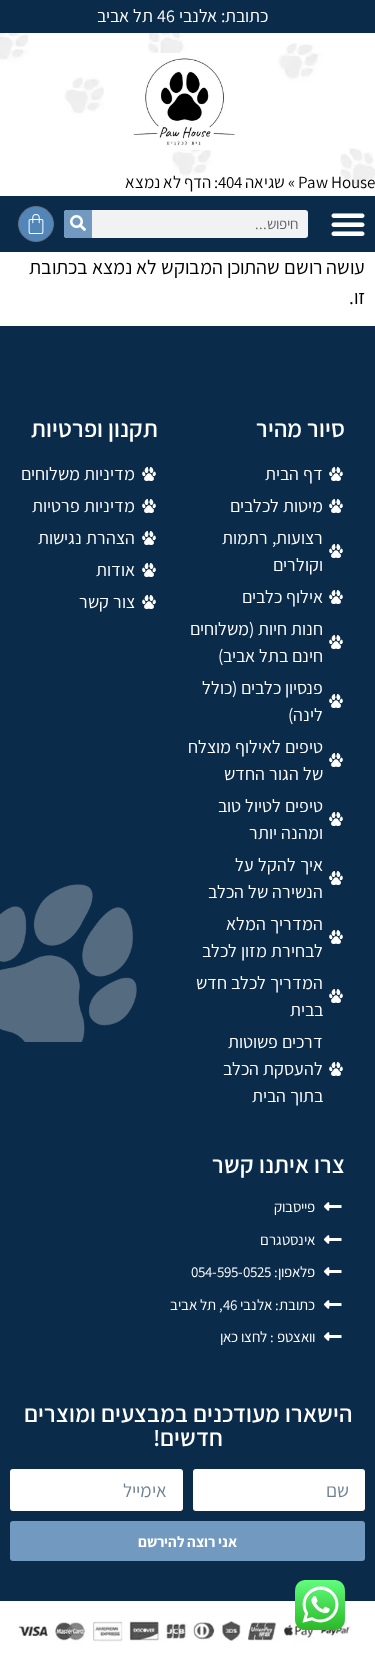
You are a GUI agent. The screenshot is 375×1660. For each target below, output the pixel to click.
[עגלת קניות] (36, 224)
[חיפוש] (78, 224)
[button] (348, 224)
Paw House (336, 182)
